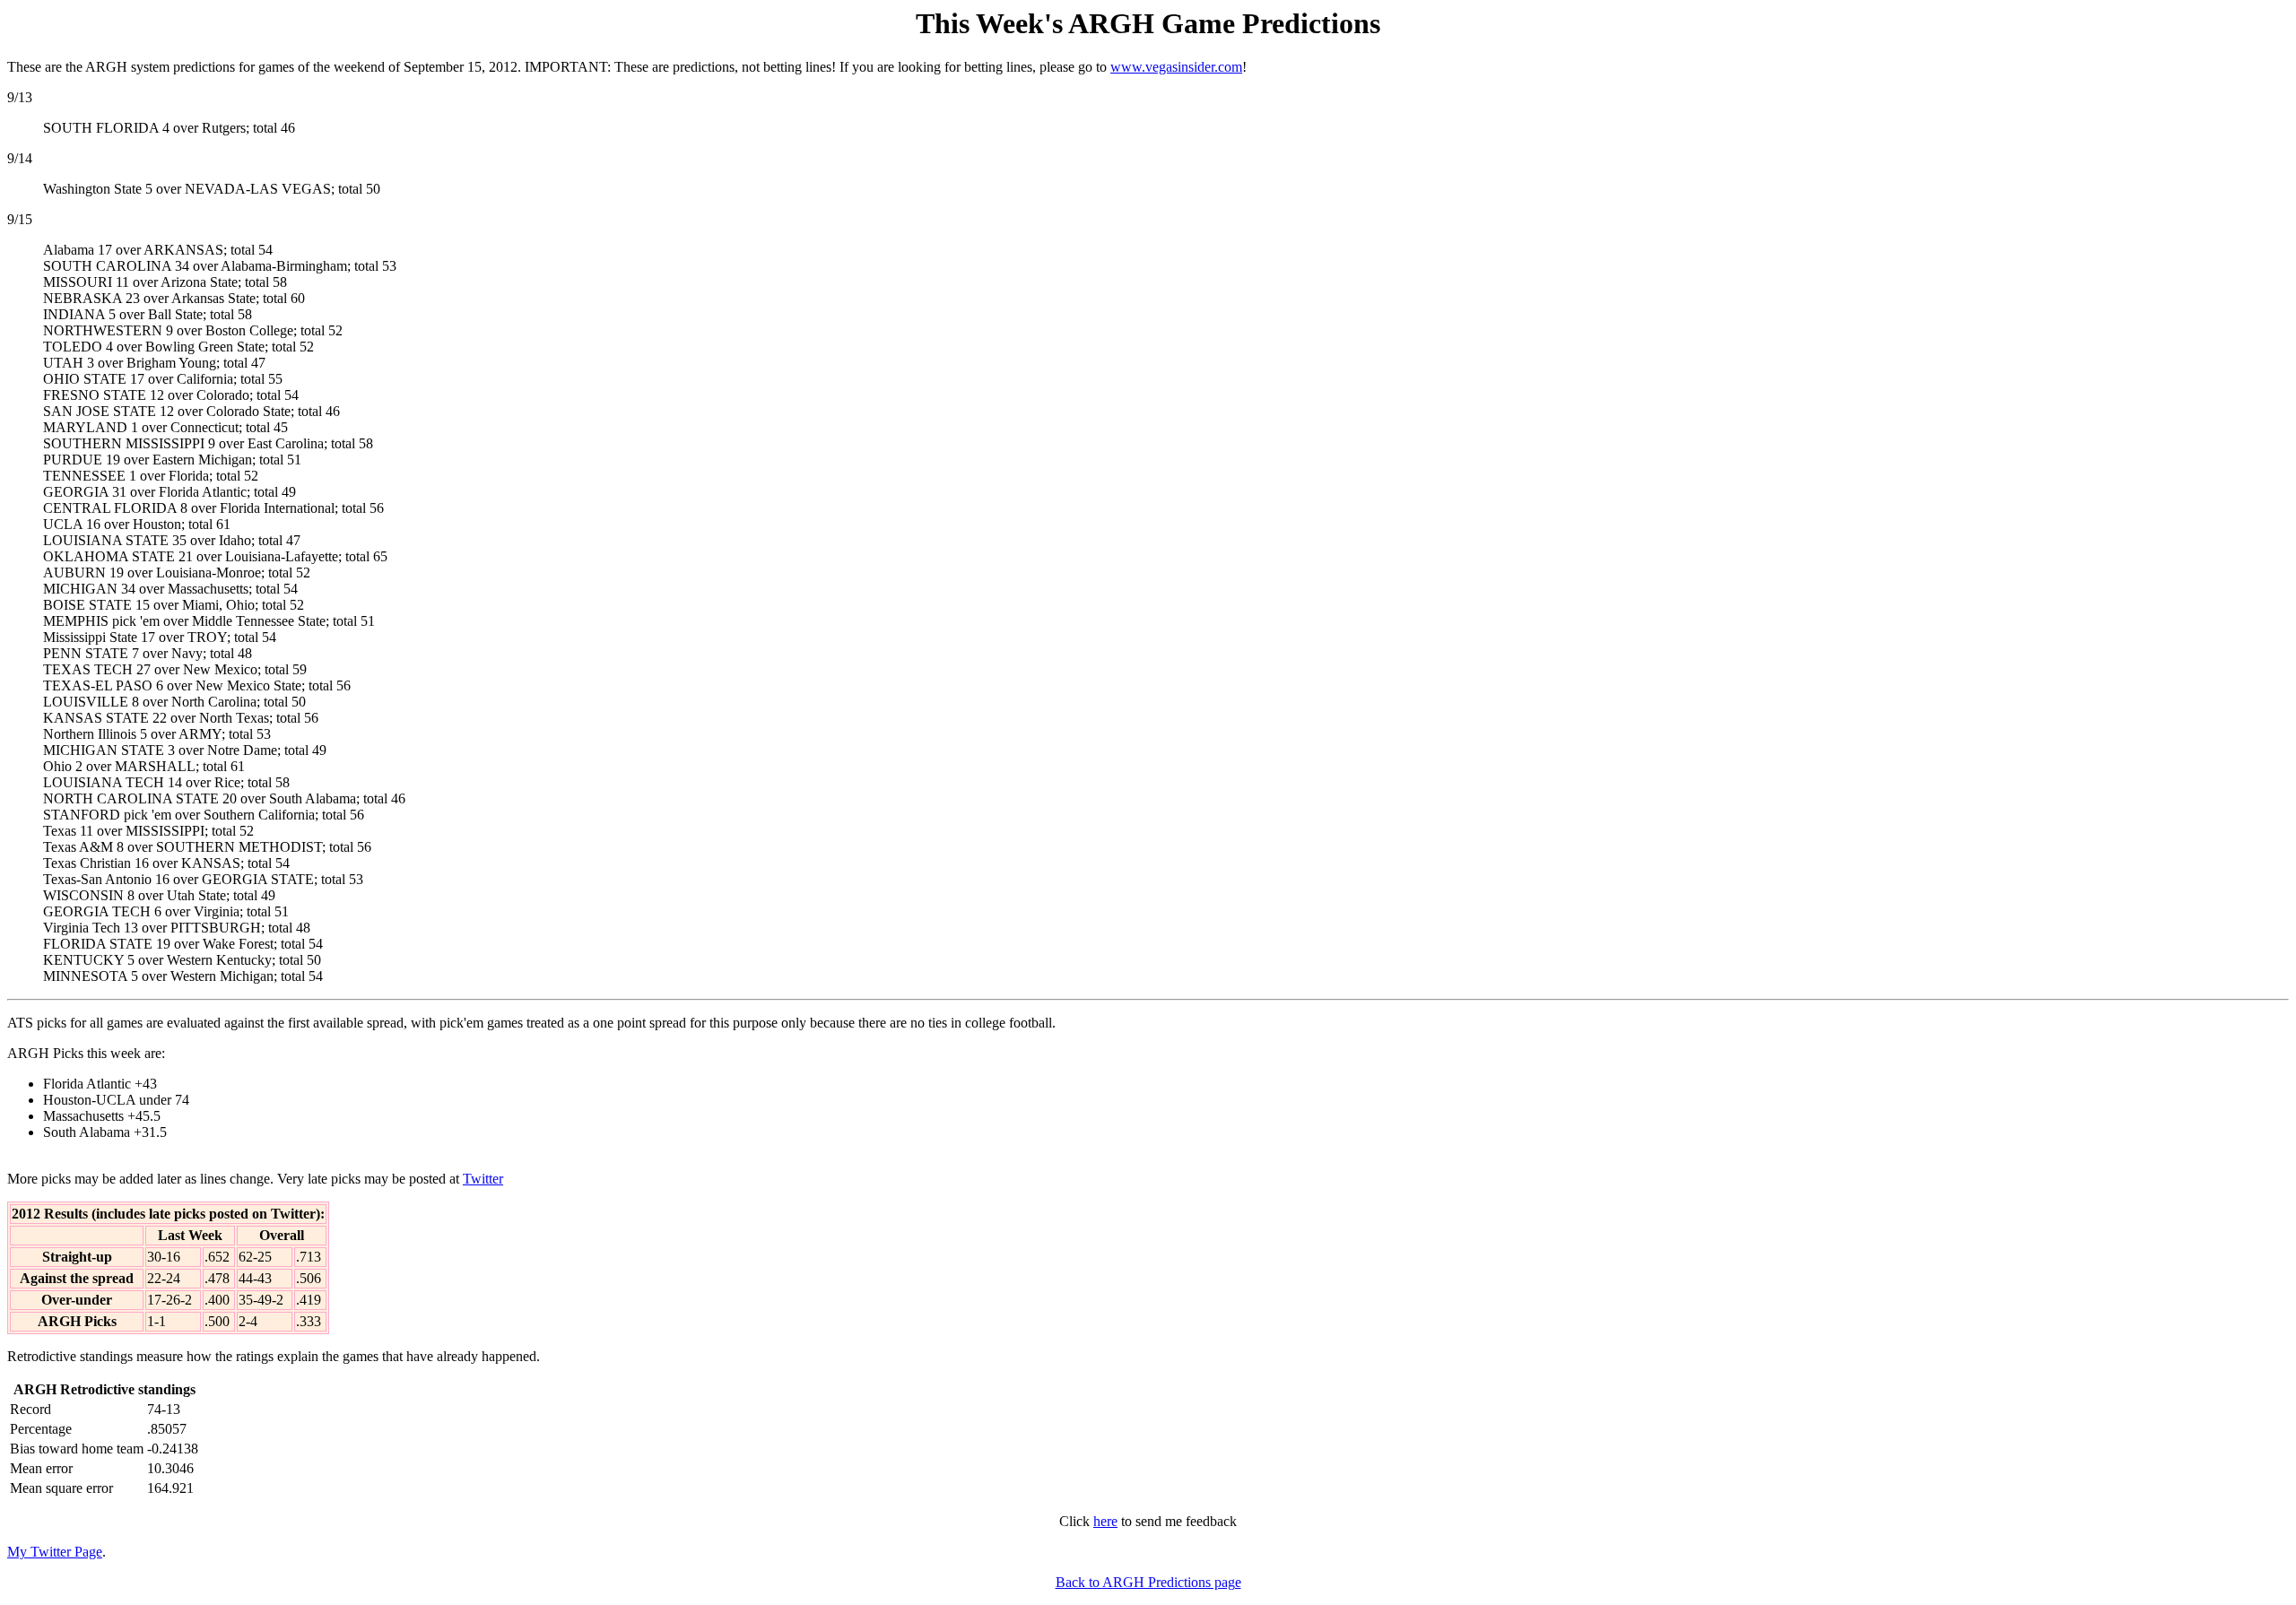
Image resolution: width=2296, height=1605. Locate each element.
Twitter (483, 1179)
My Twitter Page (55, 1552)
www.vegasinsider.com (1176, 67)
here (1105, 1521)
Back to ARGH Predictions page (1148, 1582)
